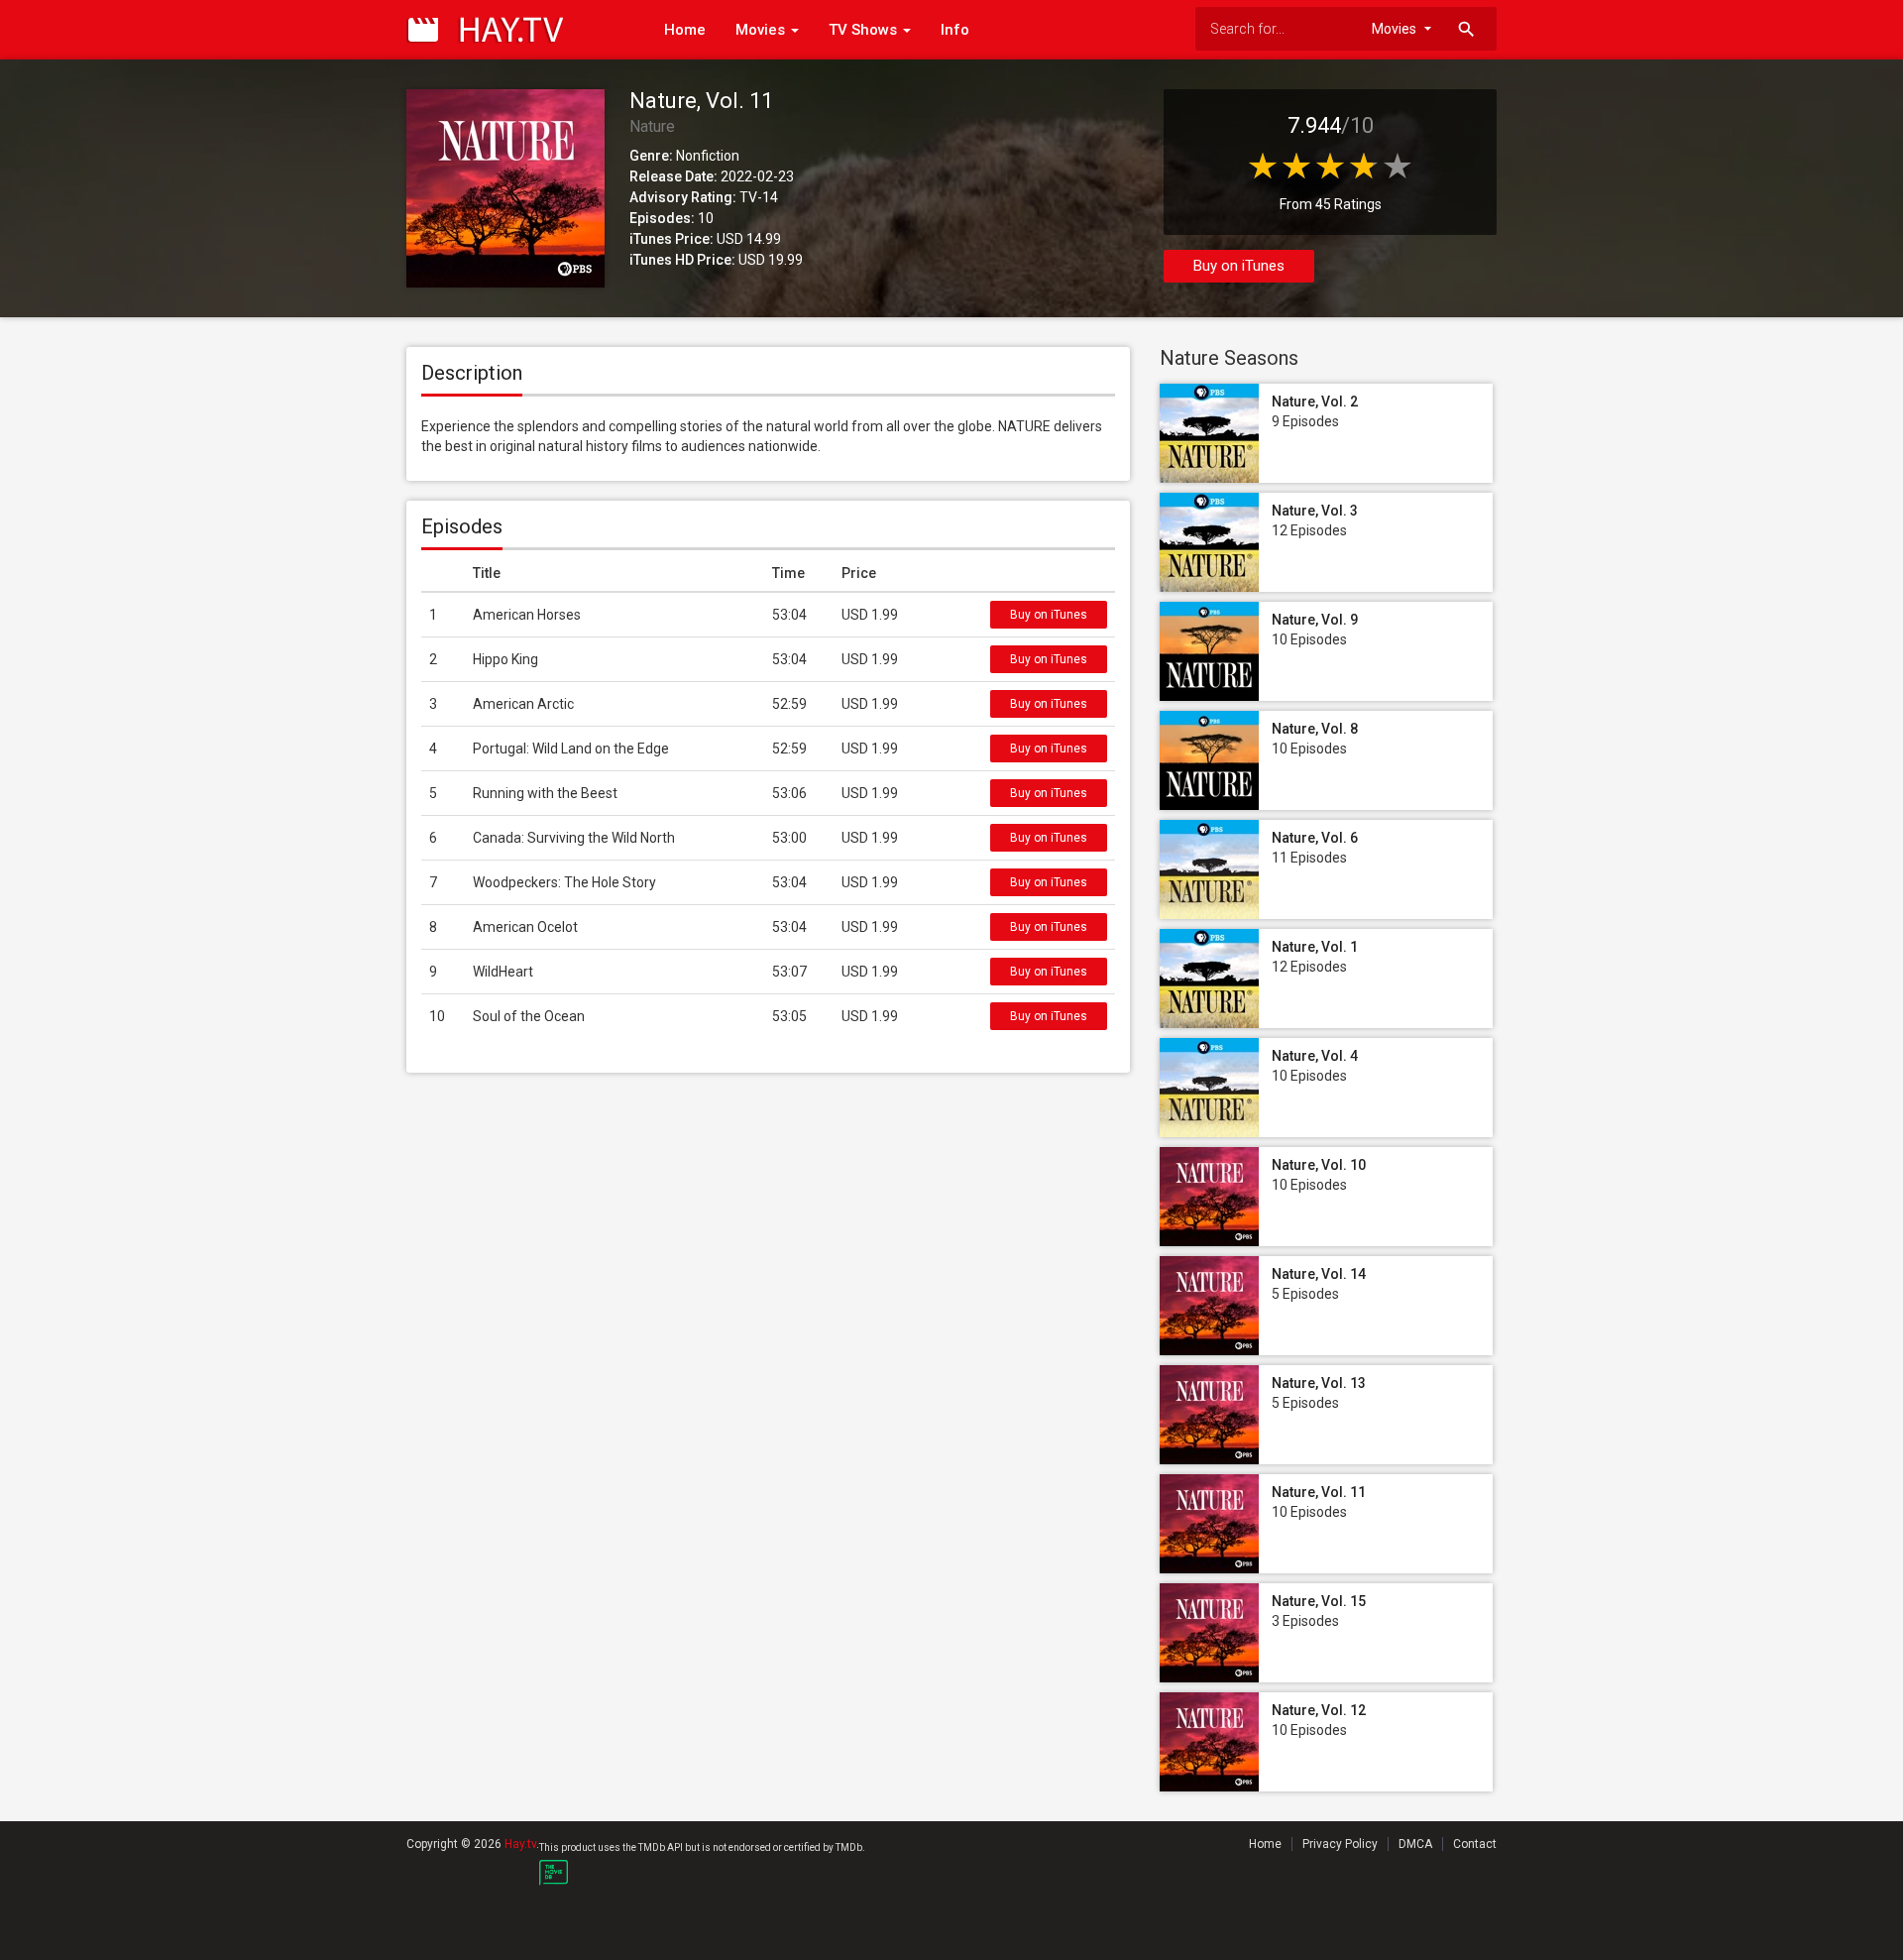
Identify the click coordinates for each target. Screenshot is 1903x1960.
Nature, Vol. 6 (1315, 838)
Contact (1475, 1844)
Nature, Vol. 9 (1315, 620)
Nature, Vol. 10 (1319, 1165)
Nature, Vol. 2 (1315, 402)
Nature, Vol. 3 (1315, 511)
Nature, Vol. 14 (1319, 1274)
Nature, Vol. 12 (1319, 1710)
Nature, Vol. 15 (1319, 1601)
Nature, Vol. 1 (1315, 947)
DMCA (1415, 1844)
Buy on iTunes (1239, 266)
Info (955, 30)
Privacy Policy (1340, 1844)
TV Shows (865, 30)
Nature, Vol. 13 (1319, 1383)
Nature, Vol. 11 (1319, 1492)
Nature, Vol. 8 (1315, 729)
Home (685, 30)
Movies (762, 30)
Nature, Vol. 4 (1315, 1056)
